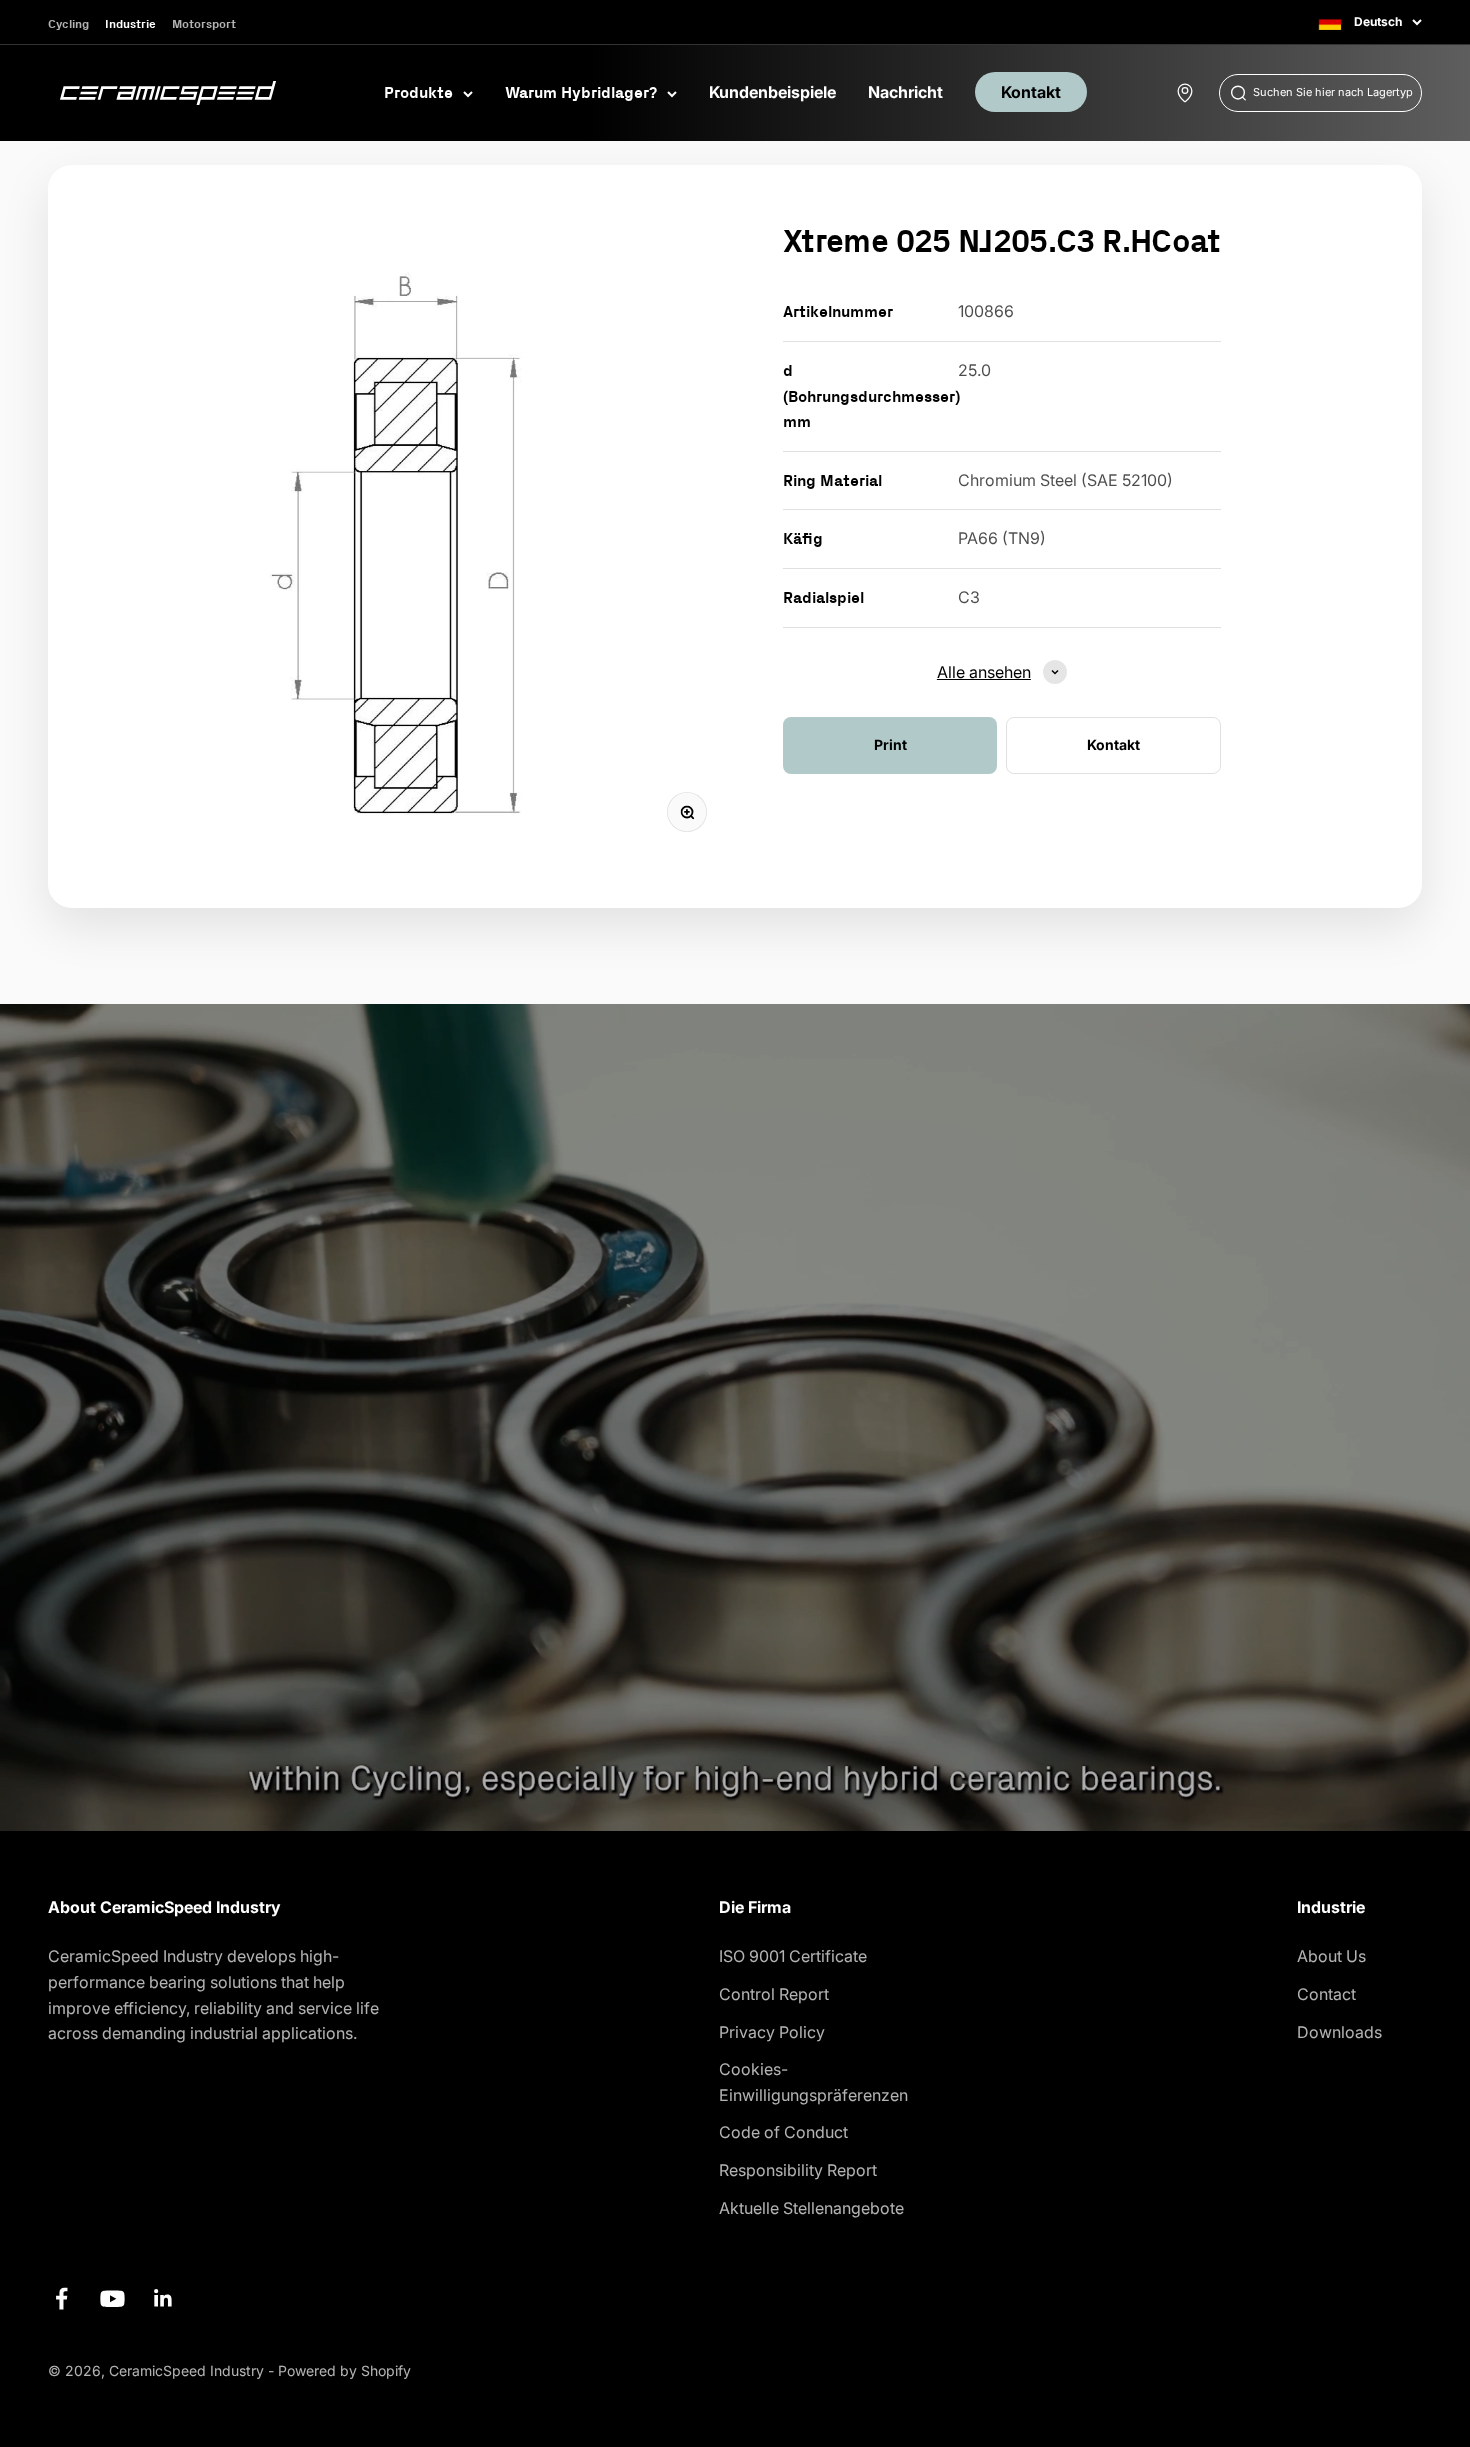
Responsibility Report (798, 2170)
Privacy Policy (772, 2032)
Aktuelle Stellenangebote (811, 2208)
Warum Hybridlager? (581, 92)
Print (890, 744)
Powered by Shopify (344, 2370)
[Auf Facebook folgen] (61, 2298)
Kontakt (1031, 92)
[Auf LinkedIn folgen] (163, 2298)
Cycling (68, 23)
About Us (1331, 1956)
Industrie (130, 23)
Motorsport (204, 23)
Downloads (1339, 2032)
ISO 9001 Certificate (793, 1956)
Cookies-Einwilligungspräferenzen (813, 2082)
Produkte (418, 92)
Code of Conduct (783, 2132)
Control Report (774, 1994)
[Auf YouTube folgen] (112, 2298)
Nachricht (905, 92)
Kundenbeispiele (772, 92)
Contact (1326, 1994)
